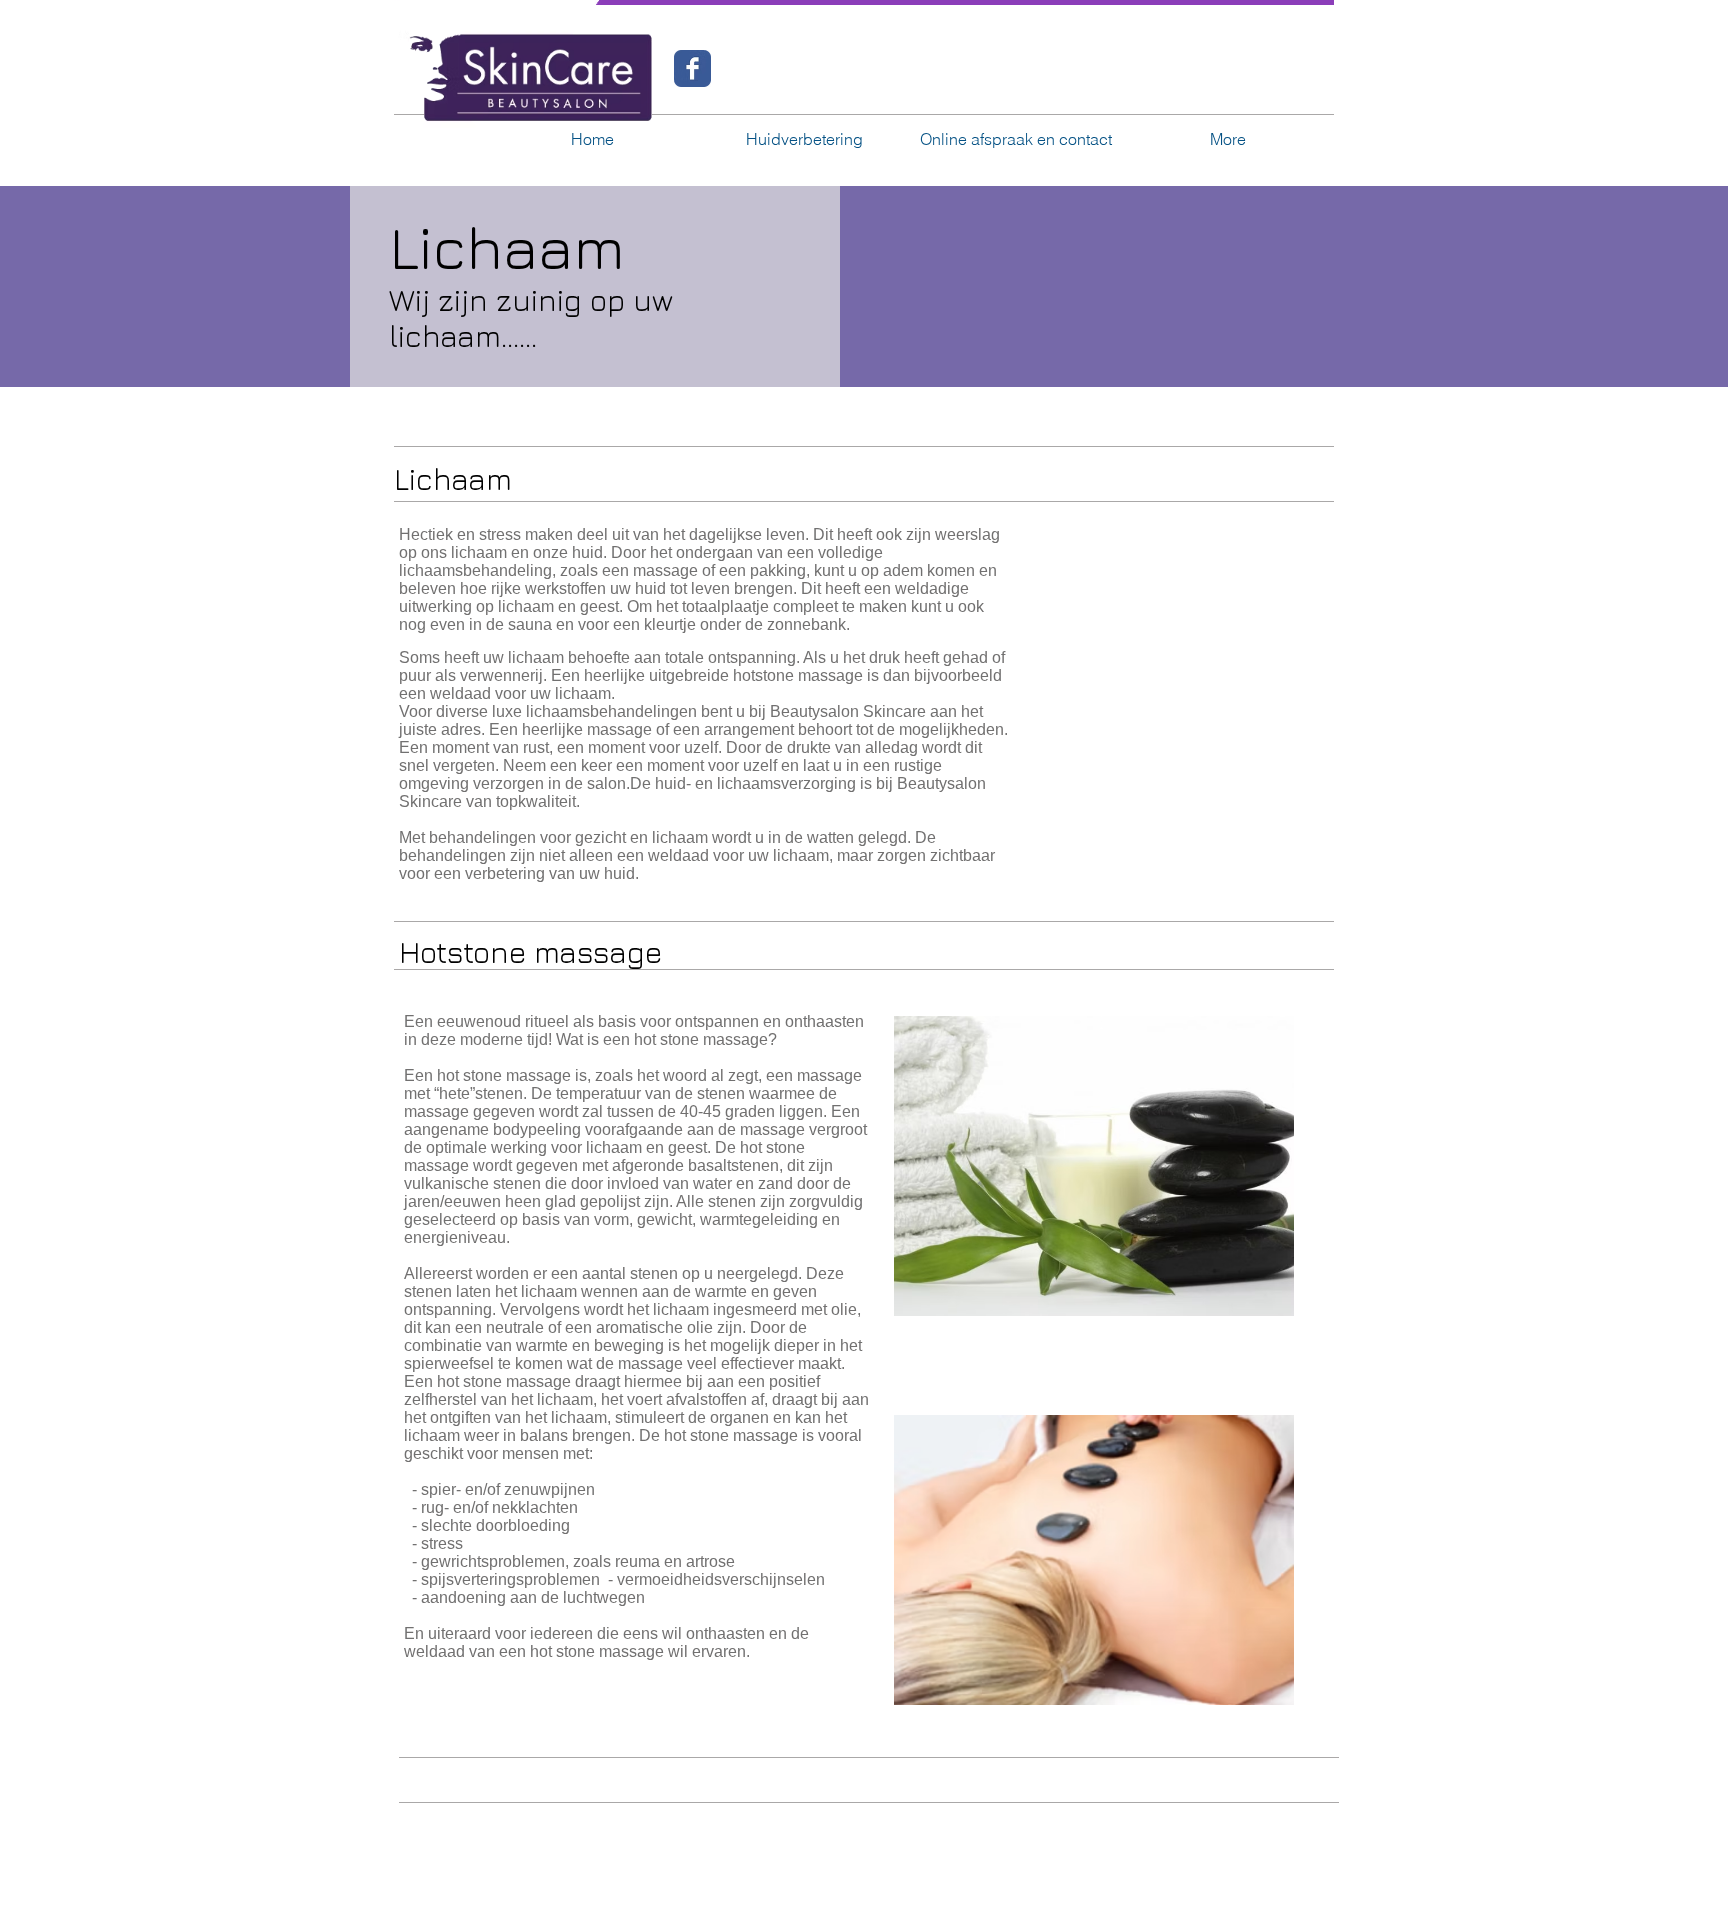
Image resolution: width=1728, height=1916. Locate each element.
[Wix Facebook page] (692, 68)
